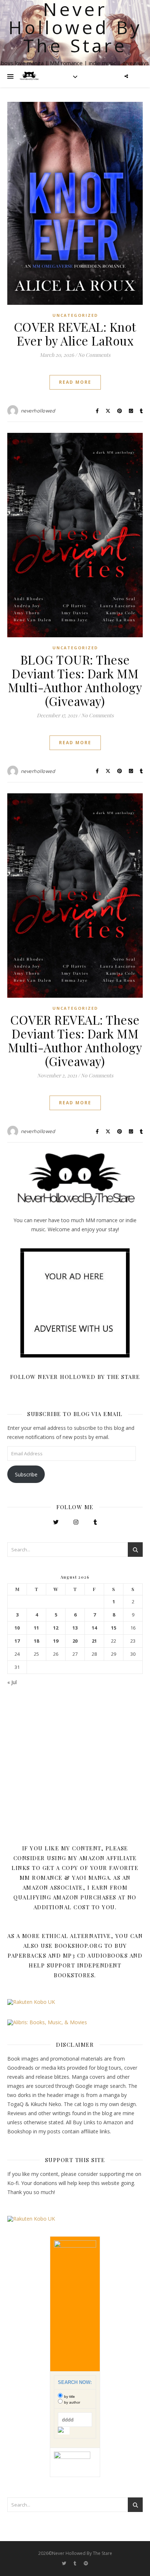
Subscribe (26, 1474)
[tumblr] (76, 2563)
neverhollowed (38, 411)
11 (36, 1628)
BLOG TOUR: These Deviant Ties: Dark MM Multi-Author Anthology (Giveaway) (75, 680)
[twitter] (65, 2563)
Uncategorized (75, 315)
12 (56, 1628)
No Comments (94, 355)
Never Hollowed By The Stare (75, 27)
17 (17, 1641)
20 (75, 1641)
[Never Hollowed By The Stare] (29, 76)
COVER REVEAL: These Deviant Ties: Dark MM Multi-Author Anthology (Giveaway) (75, 1040)
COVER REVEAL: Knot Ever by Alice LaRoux (75, 334)
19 (56, 1641)
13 (75, 1628)
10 (17, 1628)
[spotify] (86, 2563)
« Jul (12, 1682)
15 (114, 1628)
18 (36, 1641)
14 (94, 1628)
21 (94, 1641)
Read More (75, 382)
